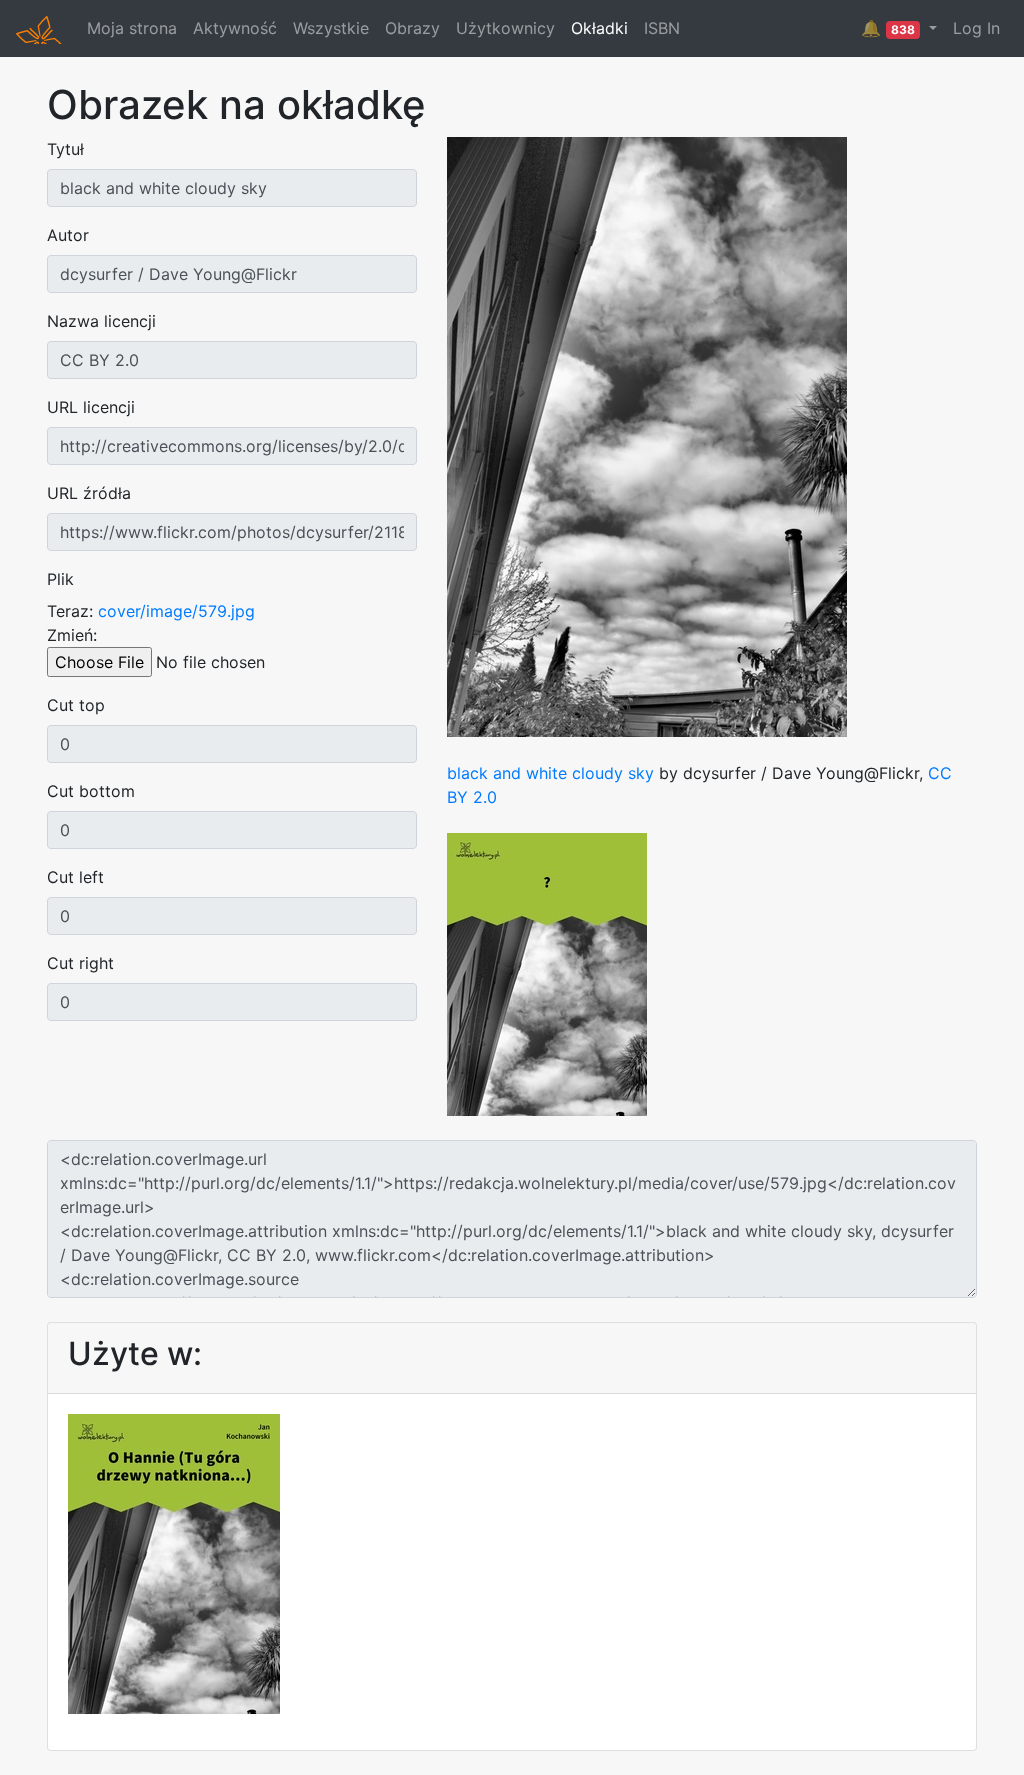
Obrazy (412, 28)
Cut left (75, 877)
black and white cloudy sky (550, 773)
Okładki (599, 28)
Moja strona (132, 28)
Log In (976, 28)
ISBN (662, 28)
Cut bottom (91, 791)
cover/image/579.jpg (176, 611)
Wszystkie (331, 28)
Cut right (80, 963)
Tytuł (65, 149)
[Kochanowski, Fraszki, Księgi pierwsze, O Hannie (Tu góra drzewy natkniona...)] (174, 1562)
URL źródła (89, 493)
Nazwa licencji (101, 321)
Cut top (76, 705)
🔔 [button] (888, 28)
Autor (68, 235)
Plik (60, 579)
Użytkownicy (505, 28)
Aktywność (235, 28)
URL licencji (91, 407)
